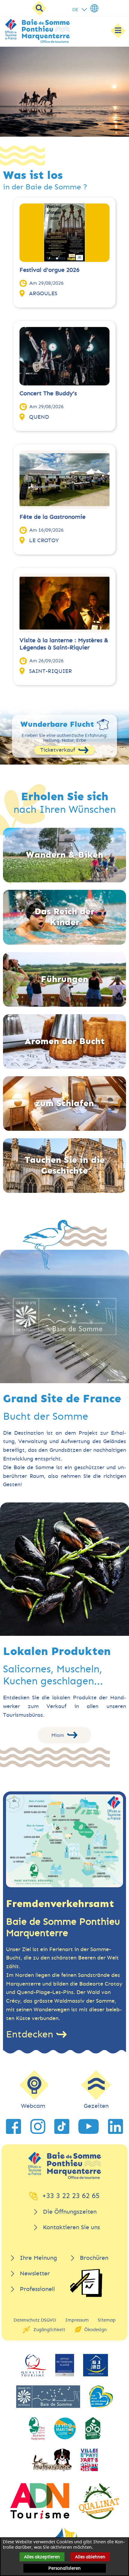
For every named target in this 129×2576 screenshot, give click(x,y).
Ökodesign (96, 2330)
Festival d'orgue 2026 (49, 270)
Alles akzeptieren (42, 2557)
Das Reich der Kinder (64, 917)
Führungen (64, 979)
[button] (58, 128)
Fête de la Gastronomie (52, 517)
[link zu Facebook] (13, 2126)
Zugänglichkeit (49, 2330)
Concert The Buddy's (48, 393)
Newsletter (35, 2273)
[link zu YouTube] (88, 2126)
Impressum (77, 2320)
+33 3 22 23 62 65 (71, 2196)
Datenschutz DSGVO (35, 2320)
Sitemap (107, 2320)
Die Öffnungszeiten (70, 2212)
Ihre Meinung (38, 2258)
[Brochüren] (86, 2283)
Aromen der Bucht (65, 1041)
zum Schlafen (64, 1103)
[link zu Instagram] (38, 2126)
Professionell (37, 2289)
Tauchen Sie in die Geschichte (65, 1165)
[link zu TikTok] (62, 2126)
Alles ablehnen (90, 2557)
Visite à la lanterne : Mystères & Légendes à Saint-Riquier (64, 644)
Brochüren (94, 2258)
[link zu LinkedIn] (115, 2126)
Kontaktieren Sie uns (71, 2227)
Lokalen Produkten (57, 1651)
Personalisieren (64, 2568)
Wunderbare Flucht (57, 724)
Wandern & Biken (64, 855)
